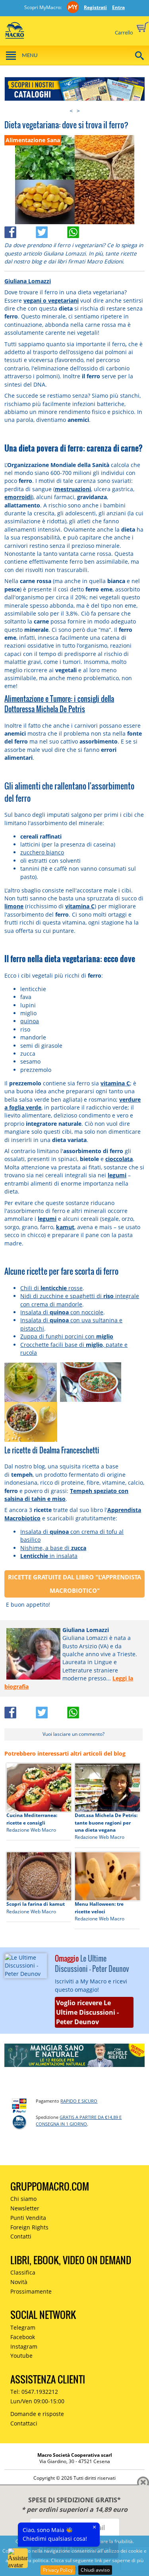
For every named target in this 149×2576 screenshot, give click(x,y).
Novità (19, 2282)
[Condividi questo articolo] (20, 230)
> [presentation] (78, 111)
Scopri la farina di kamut (36, 1904)
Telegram (23, 2327)
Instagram (24, 2346)
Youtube (21, 2356)
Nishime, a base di (53, 1548)
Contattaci (24, 2423)
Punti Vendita (28, 2218)
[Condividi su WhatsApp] (82, 230)
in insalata (49, 1556)
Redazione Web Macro (31, 1830)
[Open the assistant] (18, 2558)
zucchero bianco (42, 852)
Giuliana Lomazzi (28, 281)
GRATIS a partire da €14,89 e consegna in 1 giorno (79, 2120)
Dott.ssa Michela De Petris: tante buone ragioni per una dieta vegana (106, 1823)
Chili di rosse (51, 1288)
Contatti (21, 2236)
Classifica (23, 2272)
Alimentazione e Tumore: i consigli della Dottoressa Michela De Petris (59, 704)
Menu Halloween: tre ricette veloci (99, 1908)
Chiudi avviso (95, 2570)
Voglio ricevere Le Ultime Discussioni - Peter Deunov (87, 2012)
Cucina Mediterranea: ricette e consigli (32, 1819)
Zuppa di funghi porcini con (67, 1336)
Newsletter (25, 2208)
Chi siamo (23, 2199)
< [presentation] (71, 111)
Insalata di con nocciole (62, 1312)
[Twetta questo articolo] (51, 230)
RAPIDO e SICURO (79, 2101)
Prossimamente (31, 2291)
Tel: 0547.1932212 (34, 2392)
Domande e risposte (37, 2414)
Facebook (23, 2337)
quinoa (30, 1021)
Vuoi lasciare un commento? (74, 1734)
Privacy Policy (58, 2570)
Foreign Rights (29, 2227)
